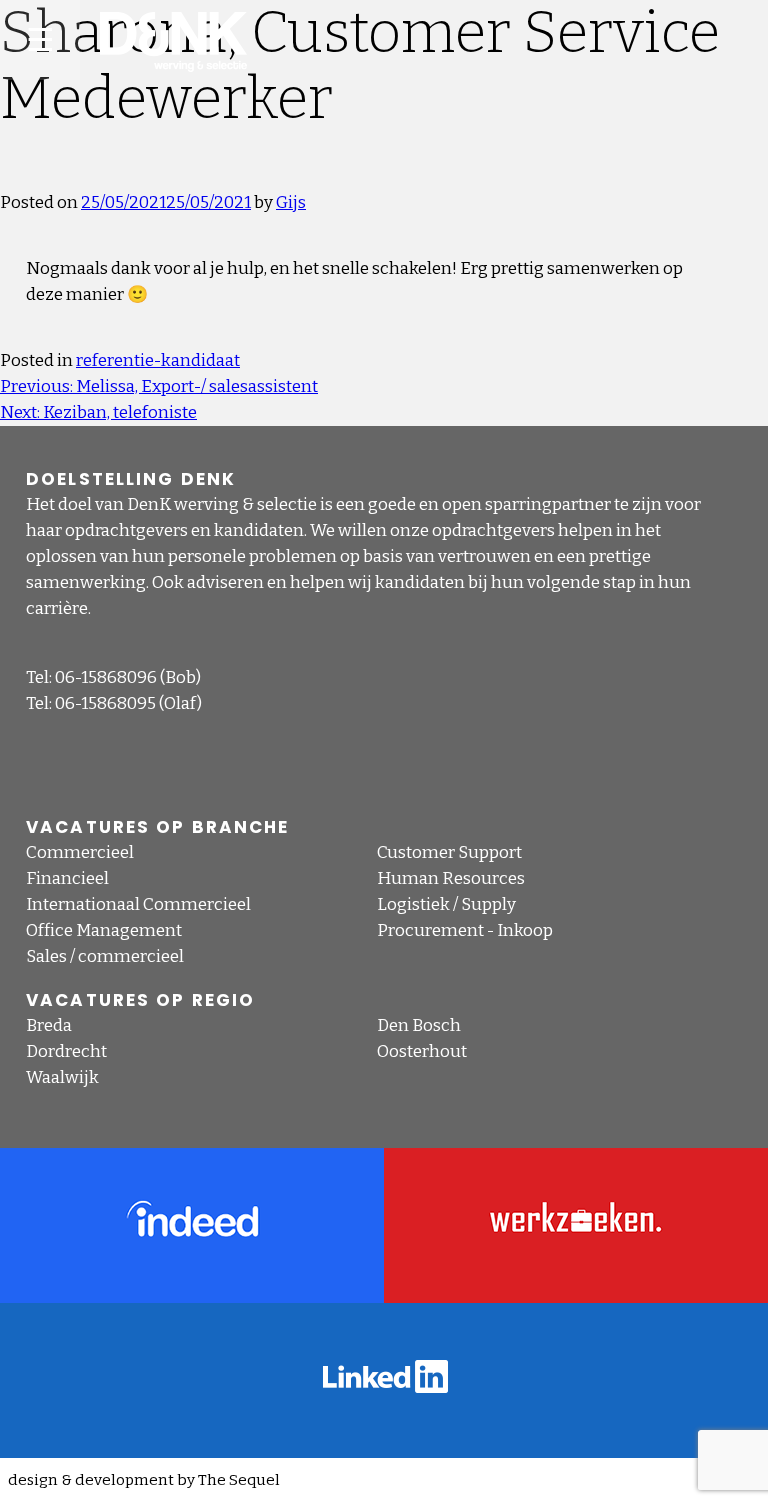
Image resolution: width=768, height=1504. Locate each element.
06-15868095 (105, 703)
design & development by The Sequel (144, 1480)
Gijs (291, 202)
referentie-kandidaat (158, 360)
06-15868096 (106, 677)
